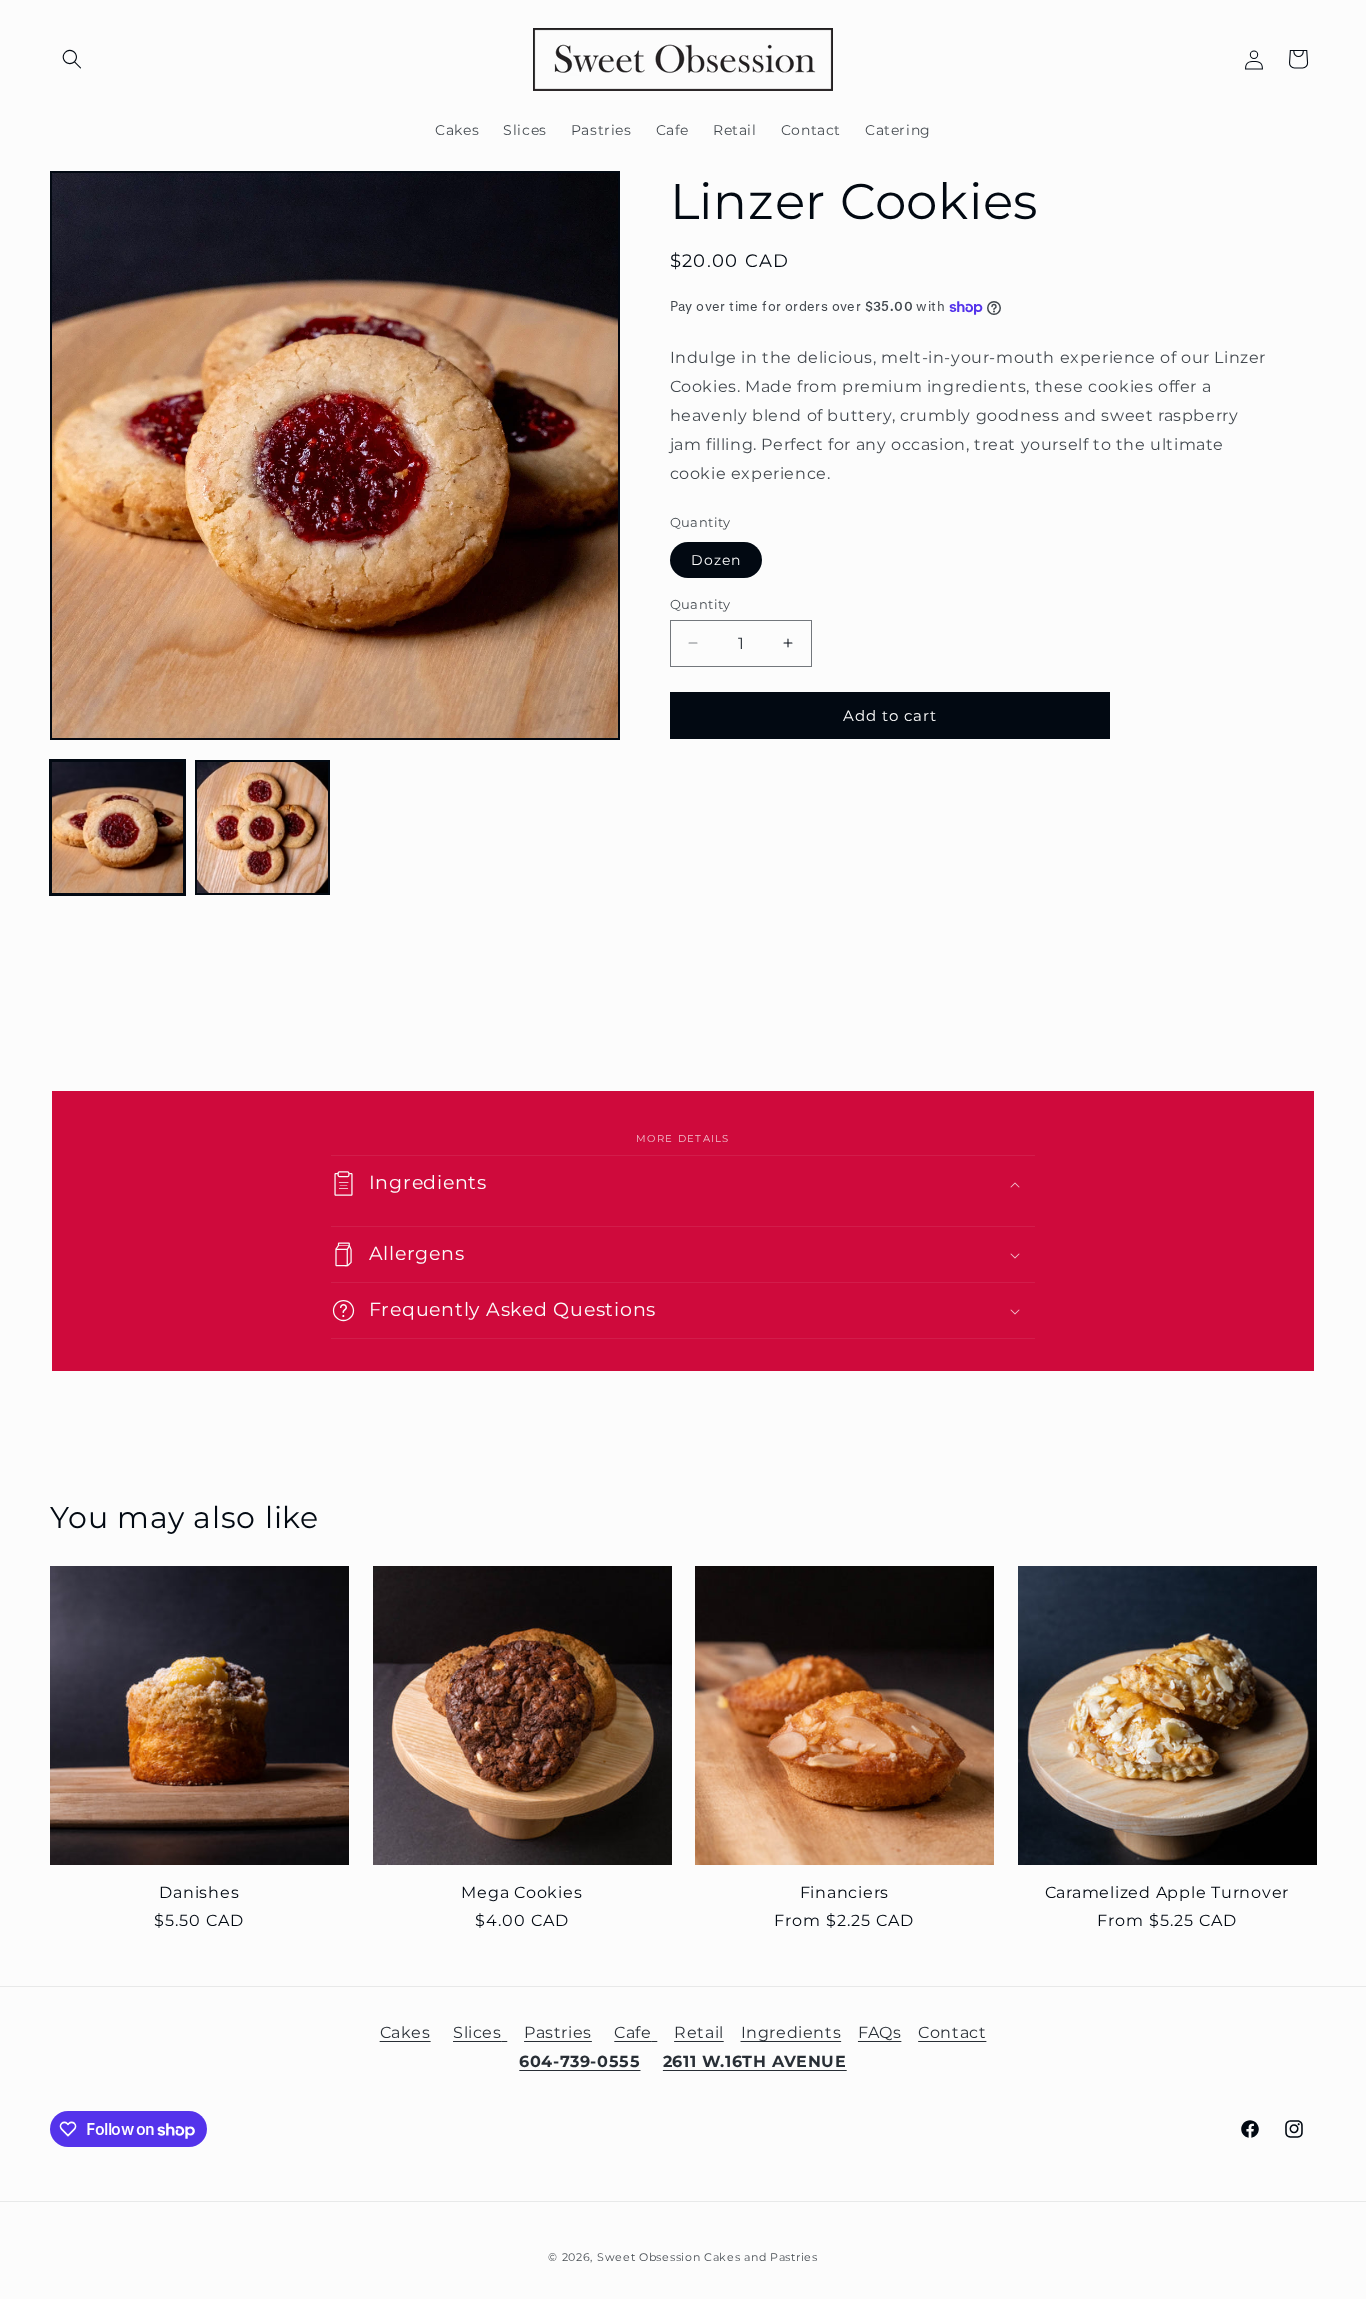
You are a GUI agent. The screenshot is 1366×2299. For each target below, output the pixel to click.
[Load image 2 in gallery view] (262, 827)
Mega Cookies (521, 1892)
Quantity (700, 603)
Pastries (558, 2032)
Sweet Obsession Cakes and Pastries (707, 2257)
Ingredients (791, 2032)
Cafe (632, 2032)
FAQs (879, 2032)
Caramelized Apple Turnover (1167, 1892)
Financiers (845, 1892)
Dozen (716, 559)
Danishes (199, 1892)
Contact (952, 2032)
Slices (477, 2032)
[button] (72, 59)
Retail (699, 2032)
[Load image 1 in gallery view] (117, 827)
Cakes (405, 2032)
